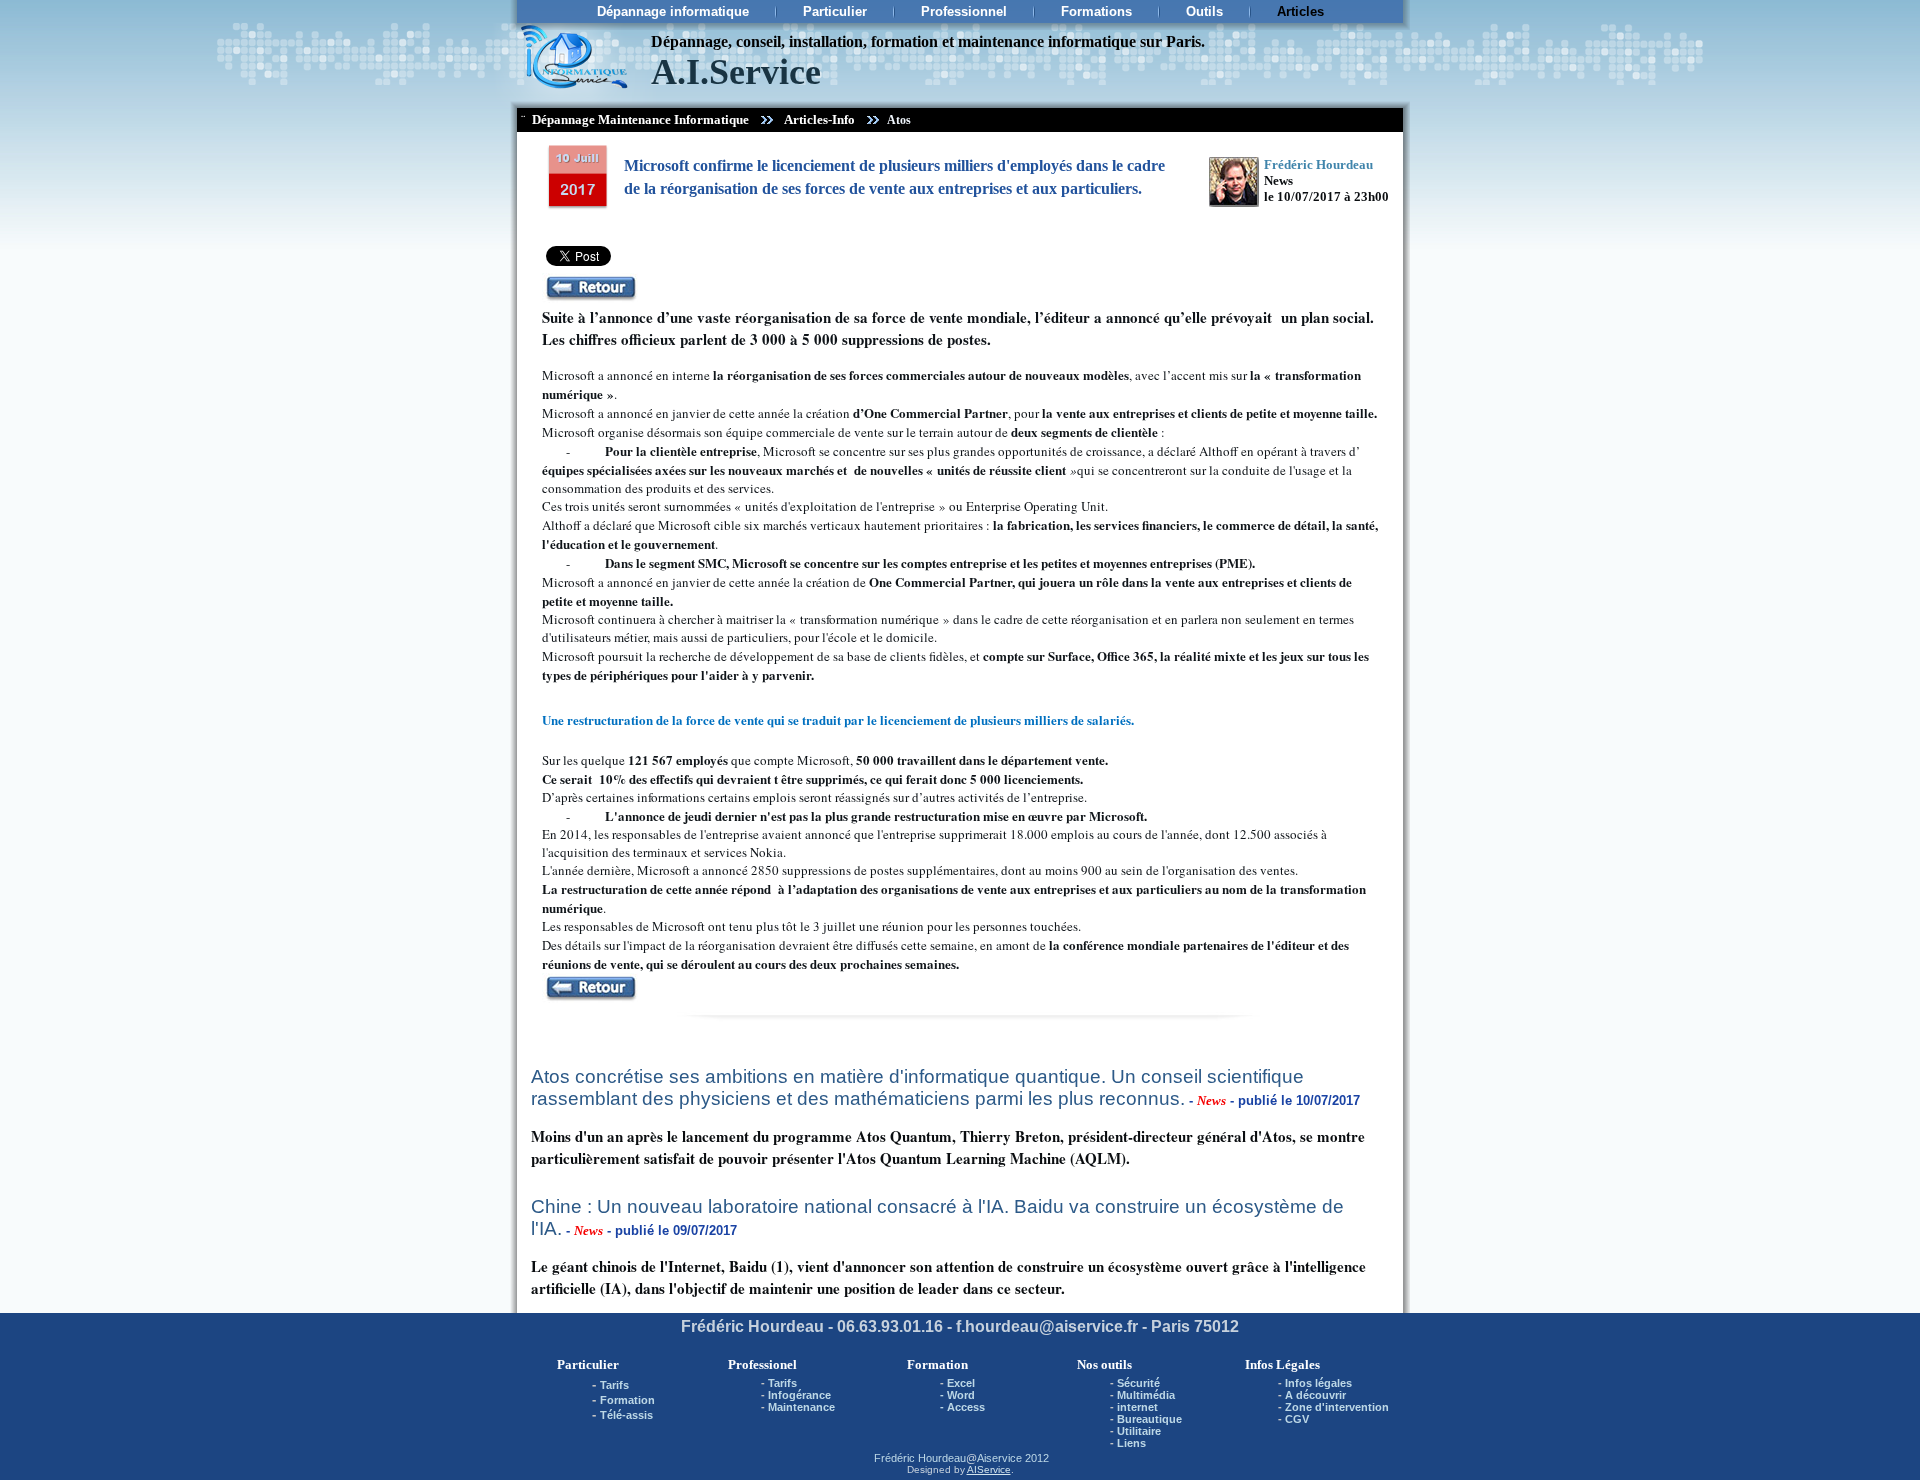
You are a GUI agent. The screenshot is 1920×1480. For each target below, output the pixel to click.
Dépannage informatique (673, 11)
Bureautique (1149, 1419)
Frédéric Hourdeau (920, 1458)
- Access (962, 1407)
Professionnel (964, 11)
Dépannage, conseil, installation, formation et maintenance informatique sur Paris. (928, 41)
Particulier (835, 11)
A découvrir (1315, 1395)
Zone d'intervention (1337, 1407)
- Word (957, 1395)
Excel (961, 1383)
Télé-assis (626, 1415)
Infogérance (799, 1395)
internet (1137, 1407)
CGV (1297, 1419)
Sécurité (1138, 1383)
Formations (1096, 11)
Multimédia (1146, 1395)
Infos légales (1318, 1383)
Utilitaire (1139, 1431)
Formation (627, 1400)
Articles (1300, 11)
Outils (1204, 11)
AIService (989, 1469)
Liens (1131, 1443)
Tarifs (614, 1385)
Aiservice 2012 (1013, 1458)
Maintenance (801, 1407)
